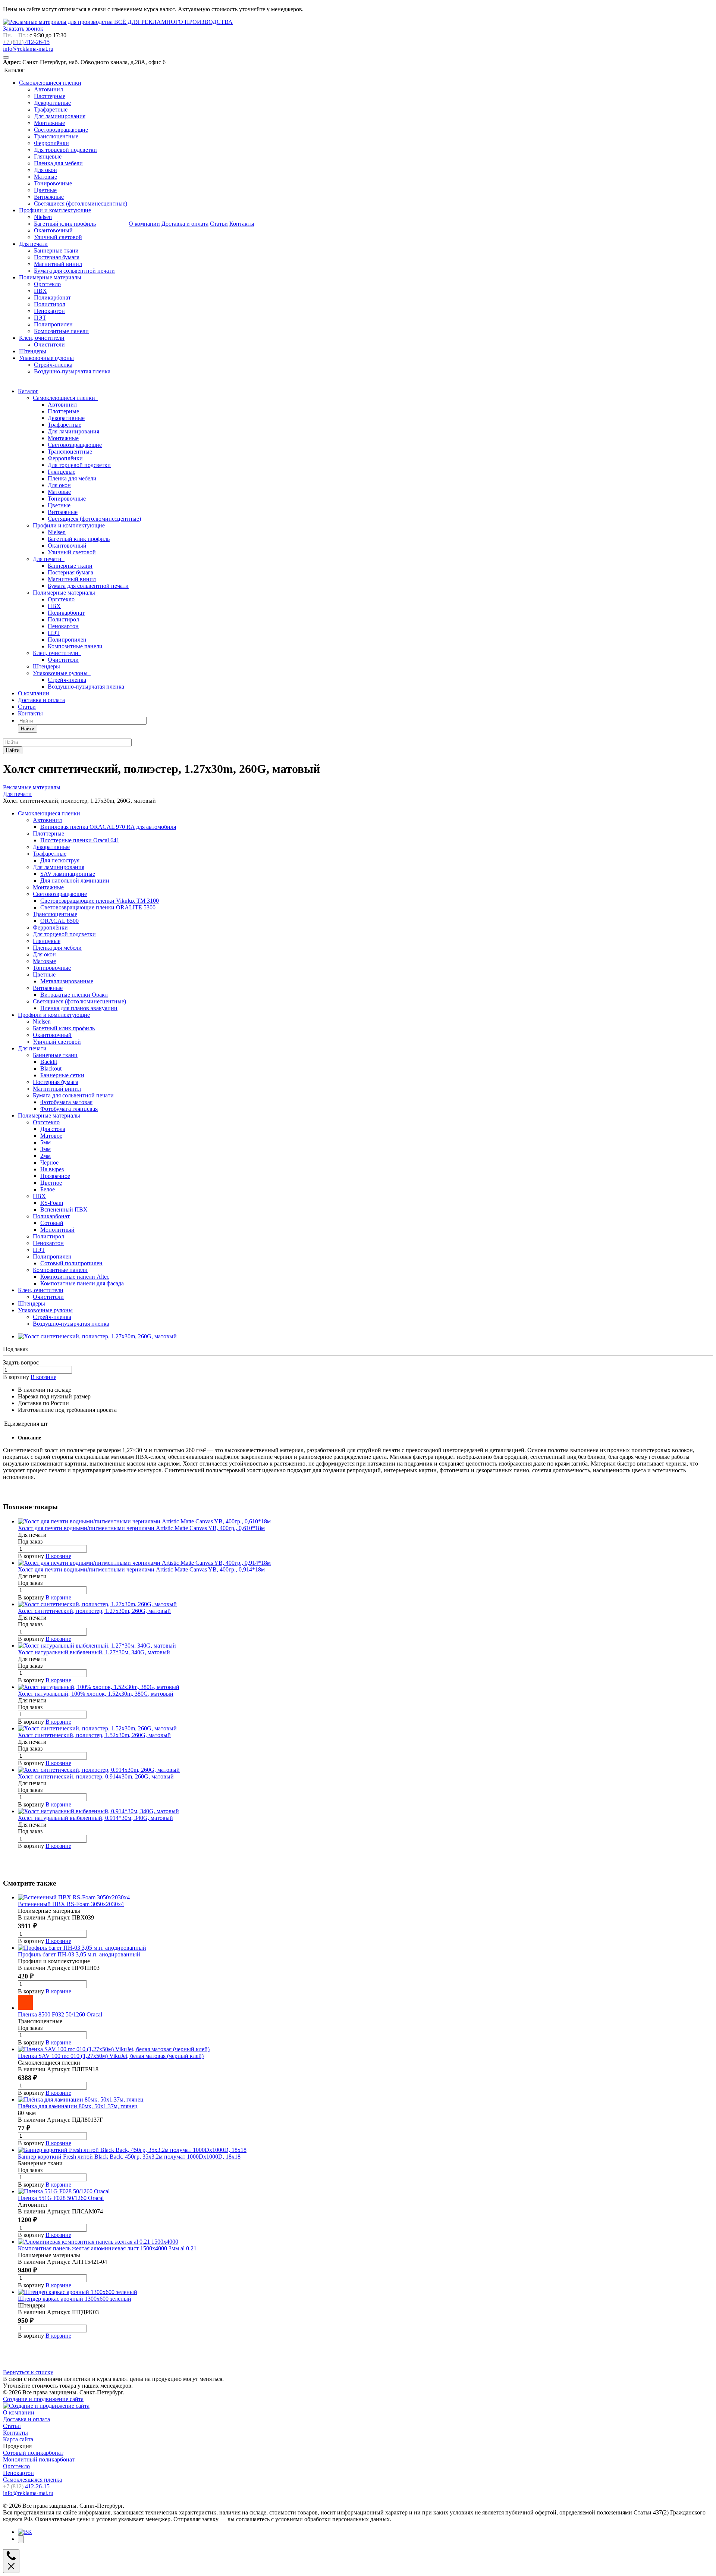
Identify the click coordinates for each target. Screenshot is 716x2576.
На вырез (52, 1169)
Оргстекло (47, 284)
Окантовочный (53, 230)
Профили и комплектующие (55, 210)
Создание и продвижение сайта (43, 2399)
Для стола (53, 1129)
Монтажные (49, 123)
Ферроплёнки (51, 143)
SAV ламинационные (68, 874)
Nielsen (43, 217)
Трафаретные (51, 109)
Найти (28, 729)
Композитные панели (61, 331)
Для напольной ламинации (75, 880)
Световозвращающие (61, 130)
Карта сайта (18, 2439)
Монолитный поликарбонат (39, 2459)
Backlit (49, 1062)
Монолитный (57, 1230)
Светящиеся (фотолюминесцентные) (81, 203)
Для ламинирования (60, 116)
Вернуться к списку (28, 2372)
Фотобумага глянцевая (69, 1109)
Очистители (49, 344)
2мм (45, 1156)
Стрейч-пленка (53, 365)
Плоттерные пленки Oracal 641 (80, 840)
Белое (48, 1189)
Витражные (49, 197)
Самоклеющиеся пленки (50, 83)
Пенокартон (49, 311)
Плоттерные (50, 96)
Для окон (45, 170)
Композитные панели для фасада (82, 1283)
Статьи (219, 224)
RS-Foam (52, 1203)
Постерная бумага (57, 257)
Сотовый (52, 1223)
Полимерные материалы (50, 277)
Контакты (242, 224)
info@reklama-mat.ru (28, 49)
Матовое (51, 1136)
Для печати (33, 244)
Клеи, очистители (42, 338)
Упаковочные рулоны (46, 358)
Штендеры (33, 351)
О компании (144, 224)
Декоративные (52, 103)
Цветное (51, 1183)
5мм (45, 1142)
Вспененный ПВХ (64, 1209)
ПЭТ (40, 318)
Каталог (28, 391)
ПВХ (40, 291)
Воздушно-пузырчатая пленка (72, 371)
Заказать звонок (23, 29)
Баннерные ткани (56, 250)
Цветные (45, 190)
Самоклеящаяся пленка (32, 2480)
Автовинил (48, 89)
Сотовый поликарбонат (33, 2453)
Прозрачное (55, 1176)
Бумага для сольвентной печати (74, 271)
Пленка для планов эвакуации (79, 1008)
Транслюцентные (56, 136)
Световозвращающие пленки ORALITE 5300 (98, 907)
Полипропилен (53, 324)
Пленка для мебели (58, 163)
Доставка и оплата (185, 224)
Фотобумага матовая (66, 1102)
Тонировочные (53, 183)
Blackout (51, 1068)
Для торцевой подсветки (65, 150)
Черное (49, 1162)
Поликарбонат (52, 297)
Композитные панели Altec (75, 1277)
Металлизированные (67, 981)
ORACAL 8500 (59, 921)
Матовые (45, 177)
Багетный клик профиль (65, 224)
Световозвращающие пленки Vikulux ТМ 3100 (100, 901)
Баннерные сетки (62, 1075)
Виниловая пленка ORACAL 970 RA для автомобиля (108, 827)
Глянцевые (48, 156)
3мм (45, 1149)
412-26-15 (26, 42)
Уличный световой (58, 237)
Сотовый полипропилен (71, 1263)
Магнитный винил (58, 264)
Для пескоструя (60, 860)
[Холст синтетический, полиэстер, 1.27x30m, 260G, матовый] (97, 1336)
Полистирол (50, 304)
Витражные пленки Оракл (74, 995)
